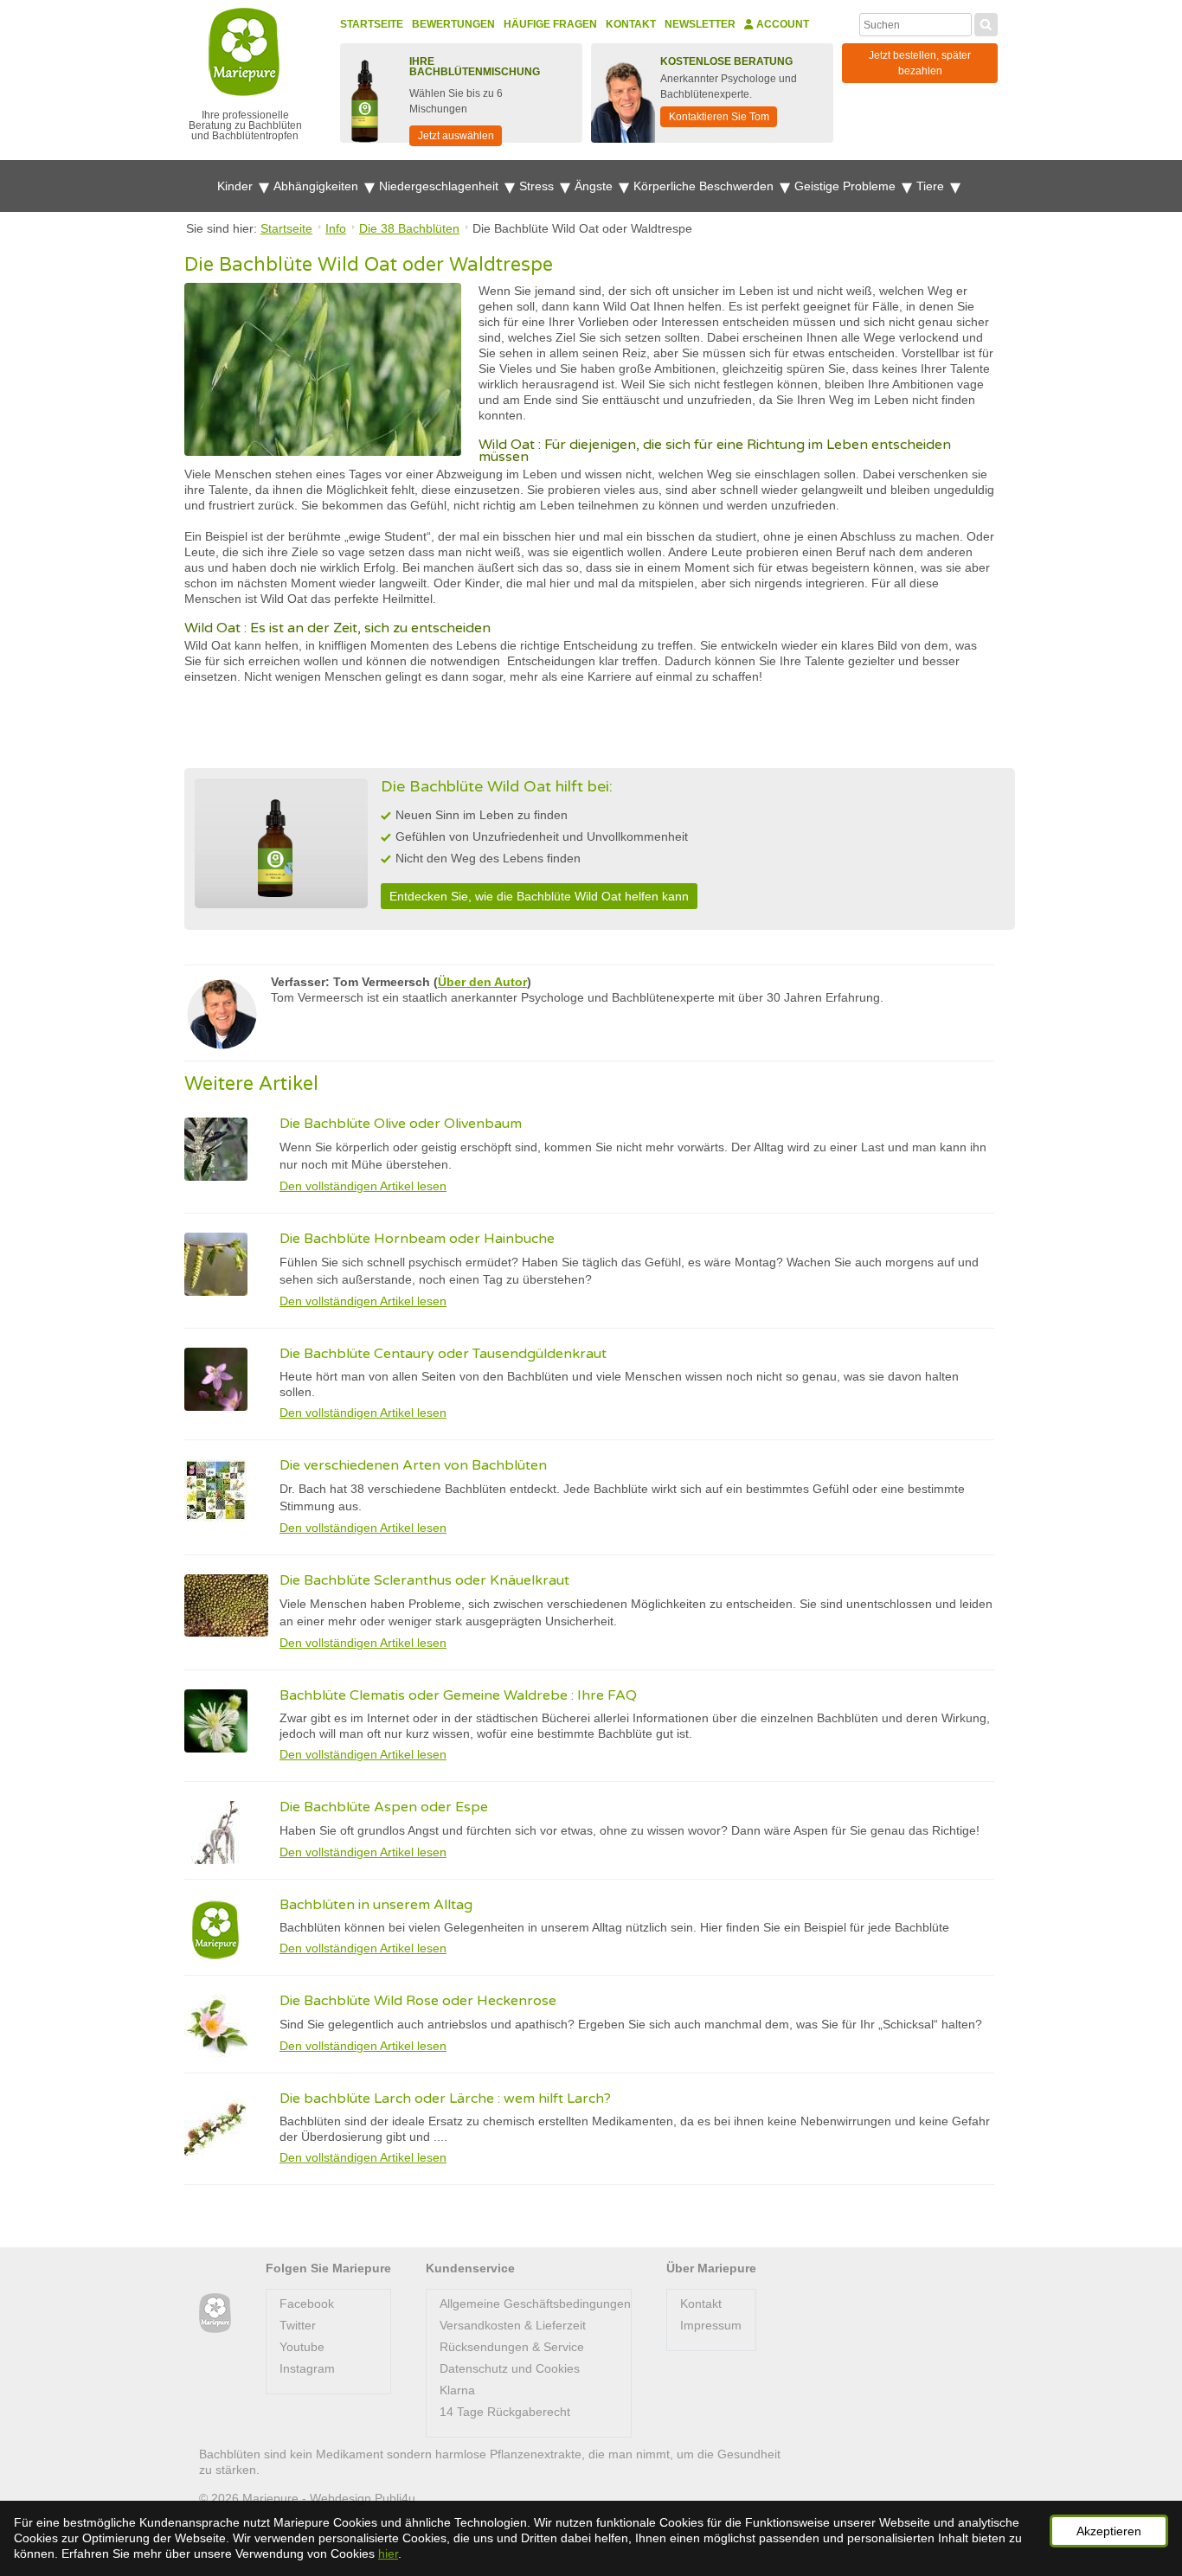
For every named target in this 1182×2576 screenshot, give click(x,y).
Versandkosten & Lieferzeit (513, 2325)
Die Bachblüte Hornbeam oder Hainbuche (417, 1239)
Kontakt (631, 24)
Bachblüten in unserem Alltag (376, 1905)
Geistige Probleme (847, 186)
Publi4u (395, 2498)
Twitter (298, 2325)
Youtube (302, 2347)
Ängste (595, 186)
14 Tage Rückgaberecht (505, 2412)
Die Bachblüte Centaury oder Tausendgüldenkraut (443, 1354)
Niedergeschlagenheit (440, 186)
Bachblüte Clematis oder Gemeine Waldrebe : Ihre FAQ (458, 1695)
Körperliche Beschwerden (705, 186)
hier (388, 2554)
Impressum (711, 2325)
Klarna (457, 2390)
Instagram (307, 2368)
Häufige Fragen (550, 24)
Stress (538, 186)
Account (781, 24)
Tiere (932, 186)
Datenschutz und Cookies (510, 2368)
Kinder (237, 186)
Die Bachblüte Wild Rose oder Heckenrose (418, 2001)
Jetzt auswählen (456, 136)
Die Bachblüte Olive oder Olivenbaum (401, 1124)
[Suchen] (986, 22)
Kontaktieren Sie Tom (719, 117)
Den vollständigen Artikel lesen (363, 1186)
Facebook (307, 2304)
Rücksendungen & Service (512, 2347)
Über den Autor (482, 982)
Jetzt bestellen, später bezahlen (920, 63)
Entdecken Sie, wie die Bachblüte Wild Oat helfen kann (539, 896)
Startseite (372, 24)
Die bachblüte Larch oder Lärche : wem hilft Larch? (445, 2099)
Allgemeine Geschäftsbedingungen (535, 2304)
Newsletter (700, 24)
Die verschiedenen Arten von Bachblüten (413, 1465)
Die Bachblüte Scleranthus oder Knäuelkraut (424, 1580)
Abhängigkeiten (318, 186)
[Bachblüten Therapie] (215, 2313)
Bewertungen (453, 24)
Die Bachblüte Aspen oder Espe (384, 1807)
